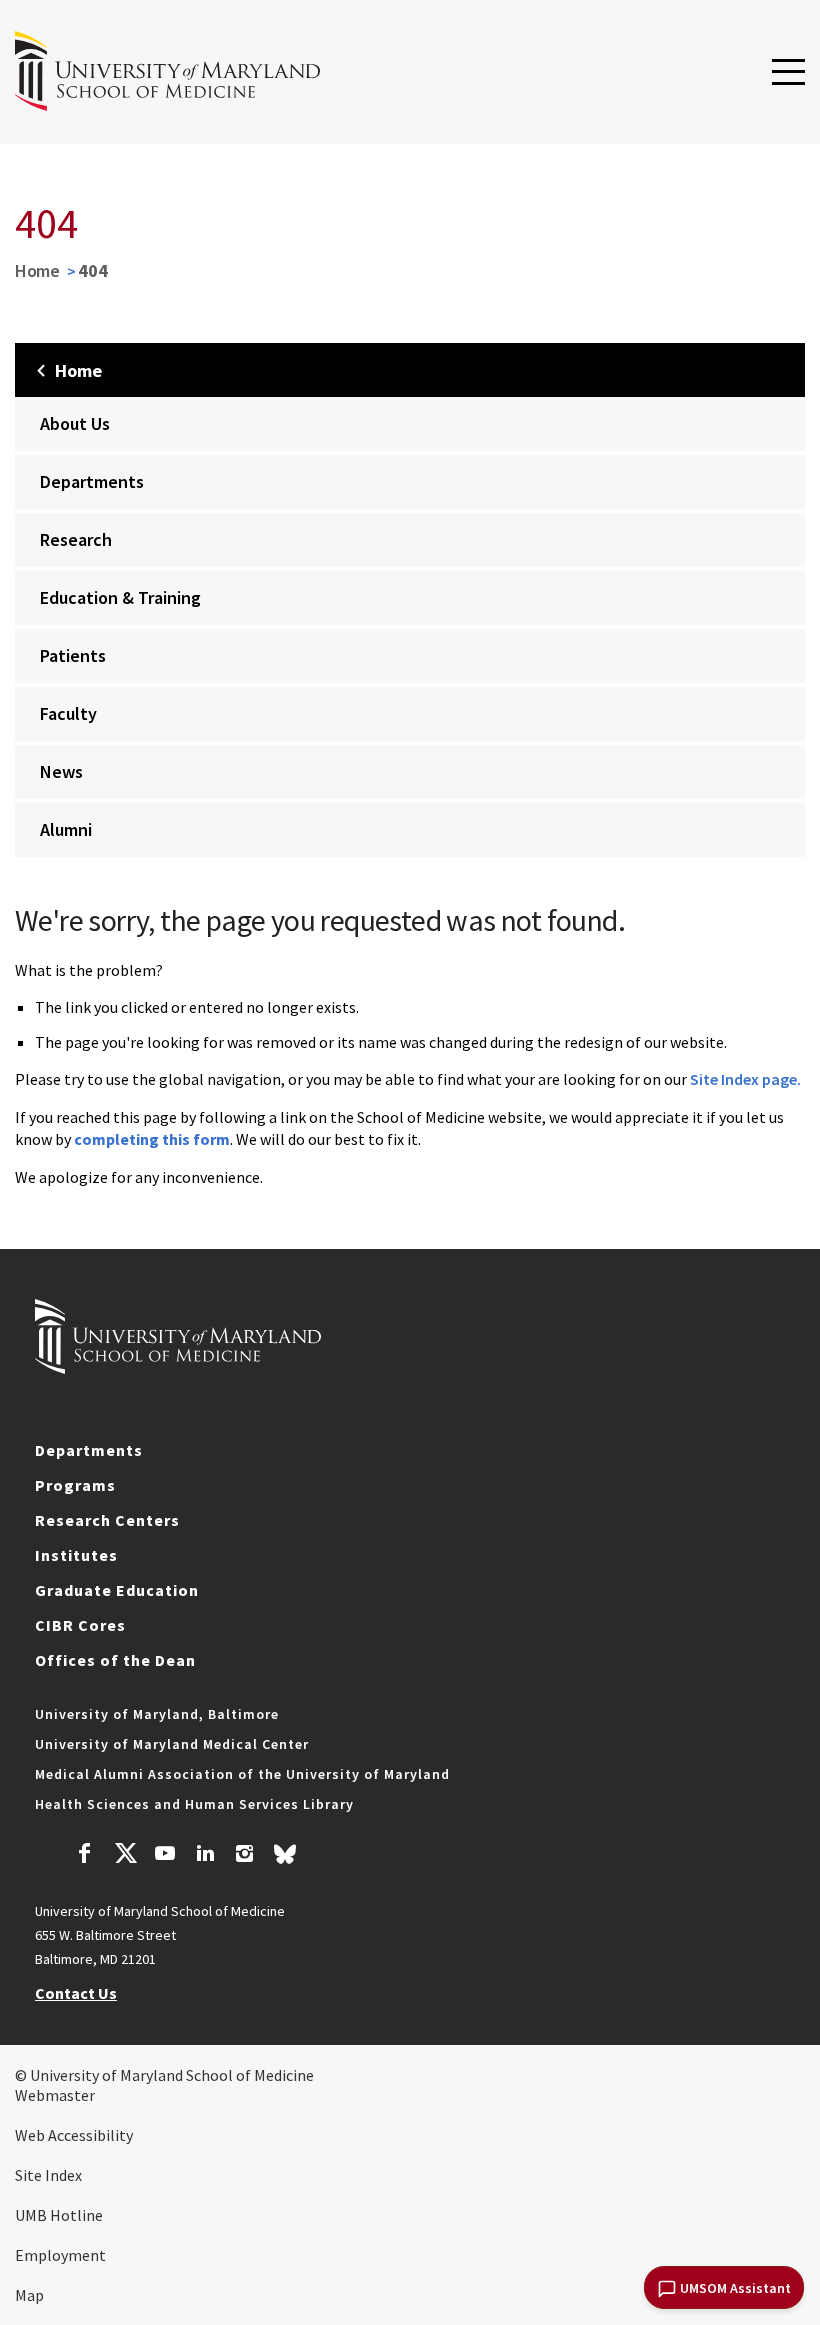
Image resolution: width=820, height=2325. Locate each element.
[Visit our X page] (125, 1856)
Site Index (48, 2175)
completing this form (152, 1139)
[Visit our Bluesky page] (285, 1859)
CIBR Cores (80, 1625)
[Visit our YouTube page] (165, 1856)
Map (29, 2295)
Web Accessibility (74, 2135)
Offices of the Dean (115, 1660)
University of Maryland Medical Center (172, 1744)
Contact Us (76, 1993)
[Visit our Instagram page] (244, 1856)
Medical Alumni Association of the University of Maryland (242, 1774)
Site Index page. (745, 1079)
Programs (75, 1485)
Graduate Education (117, 1590)
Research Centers (107, 1520)
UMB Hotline (59, 2215)
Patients (73, 655)
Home (37, 270)
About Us (75, 423)
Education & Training (120, 597)
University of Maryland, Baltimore (157, 1714)
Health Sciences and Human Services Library (194, 1804)
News (61, 771)
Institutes (76, 1555)
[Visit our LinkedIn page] (205, 1856)
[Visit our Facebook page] (85, 1856)
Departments (92, 481)
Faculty (68, 713)
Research (76, 539)
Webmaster (55, 2095)
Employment (60, 2255)
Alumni (66, 829)
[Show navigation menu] (788, 73)
